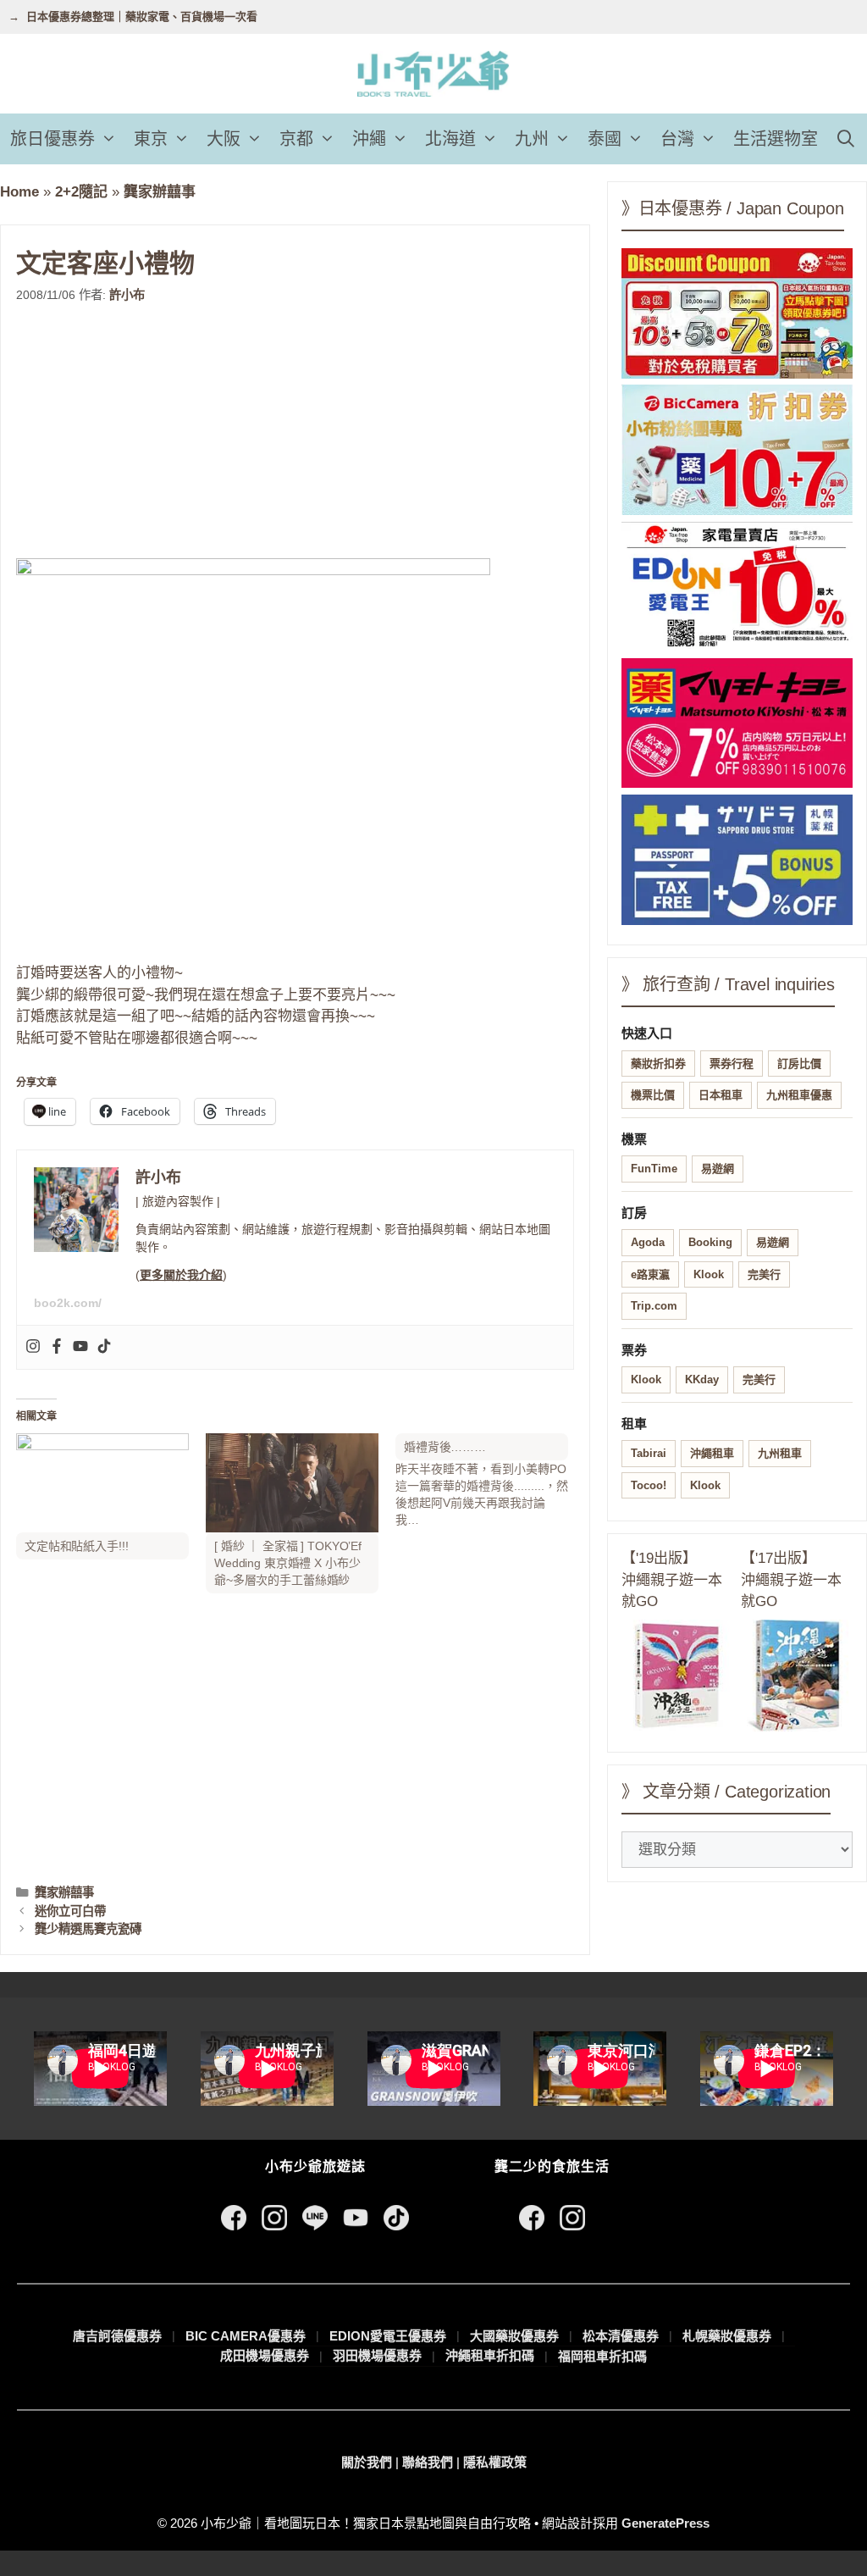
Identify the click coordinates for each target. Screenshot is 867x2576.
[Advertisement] (295, 431)
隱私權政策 (495, 2462)
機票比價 (653, 1095)
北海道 (450, 139)
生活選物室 (776, 139)
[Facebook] (57, 1347)
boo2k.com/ (68, 1303)
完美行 (764, 1274)
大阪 (224, 139)
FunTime (654, 1169)
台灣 (677, 139)
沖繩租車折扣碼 (490, 2355)
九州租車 (780, 1453)
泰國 (605, 139)
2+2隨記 (81, 192)
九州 (532, 139)
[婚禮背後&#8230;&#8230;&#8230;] (490, 1481)
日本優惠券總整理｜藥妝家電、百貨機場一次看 (142, 17)
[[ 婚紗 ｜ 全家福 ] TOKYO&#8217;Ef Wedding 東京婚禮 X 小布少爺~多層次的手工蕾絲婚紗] (292, 1483)
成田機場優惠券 (265, 2355)
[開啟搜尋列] (846, 139)
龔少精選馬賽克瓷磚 (88, 1929)
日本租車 (721, 1095)
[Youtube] (80, 1347)
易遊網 (718, 1169)
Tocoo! (649, 1485)
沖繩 (369, 139)
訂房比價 (799, 1064)
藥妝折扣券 (658, 1064)
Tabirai (649, 1453)
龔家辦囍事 (160, 192)
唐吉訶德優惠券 (117, 2336)
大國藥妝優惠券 (514, 2336)
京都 (296, 139)
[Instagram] (33, 1347)
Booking (710, 1242)
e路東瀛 (650, 1274)
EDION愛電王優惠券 (388, 2336)
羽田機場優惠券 (377, 2355)
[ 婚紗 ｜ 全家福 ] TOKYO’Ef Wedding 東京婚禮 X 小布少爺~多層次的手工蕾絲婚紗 (288, 1563)
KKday (702, 1379)
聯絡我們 (428, 2462)
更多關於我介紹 (181, 1275)
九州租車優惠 (799, 1095)
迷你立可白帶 (70, 1911)
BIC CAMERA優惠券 (246, 2336)
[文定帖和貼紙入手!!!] (102, 1483)
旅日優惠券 (52, 139)
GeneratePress (665, 2523)
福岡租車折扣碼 (602, 2356)
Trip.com (654, 1306)
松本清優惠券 (621, 2336)
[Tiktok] (104, 1347)
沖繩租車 (712, 1453)
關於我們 (367, 2462)
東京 (151, 139)
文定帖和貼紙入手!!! (76, 1546)
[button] (110, 139)
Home (19, 192)
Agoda (648, 1242)
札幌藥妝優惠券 (727, 2336)
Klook (709, 1274)
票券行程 (732, 1064)
